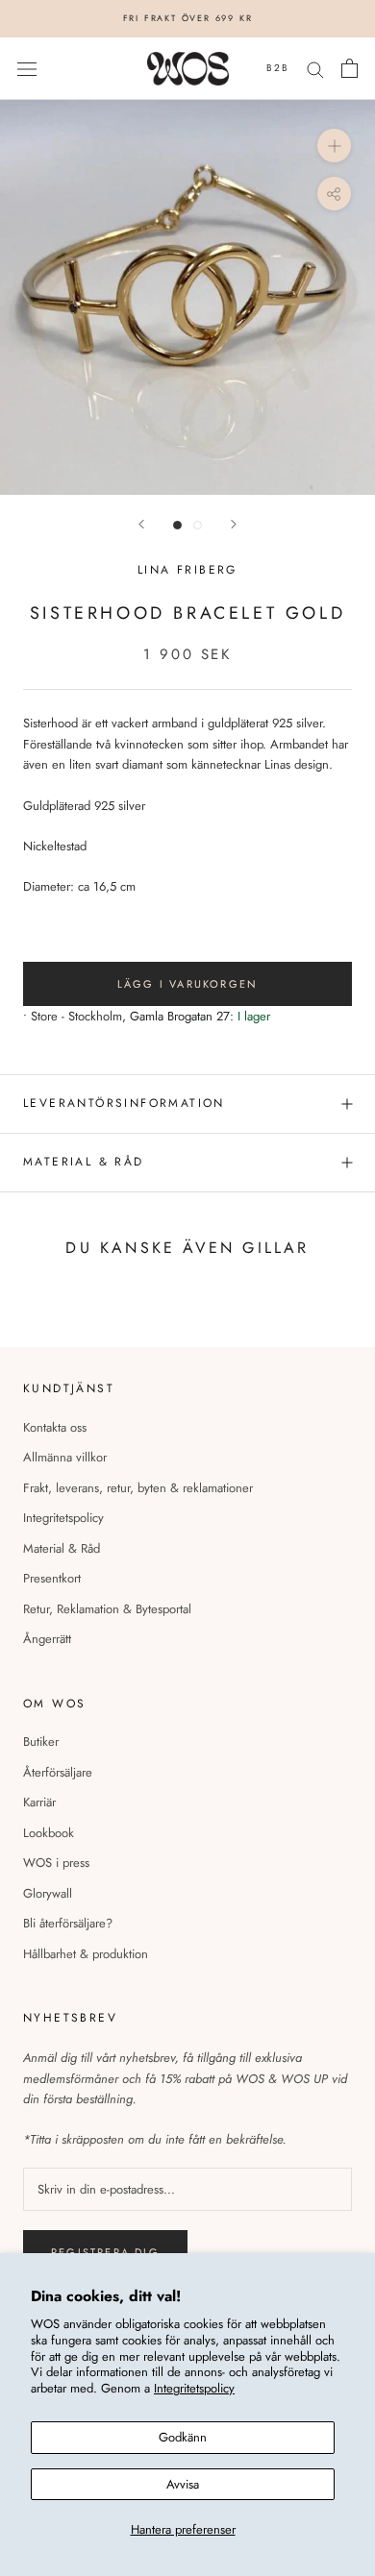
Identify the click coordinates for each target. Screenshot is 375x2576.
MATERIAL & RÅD (84, 1162)
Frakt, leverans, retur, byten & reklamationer (138, 1488)
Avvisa (183, 2484)
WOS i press (56, 1863)
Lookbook (49, 1833)
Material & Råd (62, 1548)
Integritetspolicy (194, 2388)
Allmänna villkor (65, 1457)
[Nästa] (234, 524)
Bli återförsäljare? (68, 1923)
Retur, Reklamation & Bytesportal (107, 1609)
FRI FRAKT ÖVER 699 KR (188, 18)
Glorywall (48, 1893)
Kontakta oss (55, 1427)
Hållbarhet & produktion (86, 1954)
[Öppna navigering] (27, 69)
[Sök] (315, 69)
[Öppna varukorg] (350, 68)
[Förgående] (141, 524)
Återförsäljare (58, 1772)
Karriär (39, 1802)
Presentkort (52, 1578)
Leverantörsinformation (124, 1103)
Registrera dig (105, 2252)
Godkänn (183, 2437)
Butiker (41, 1742)
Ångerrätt (47, 1639)
